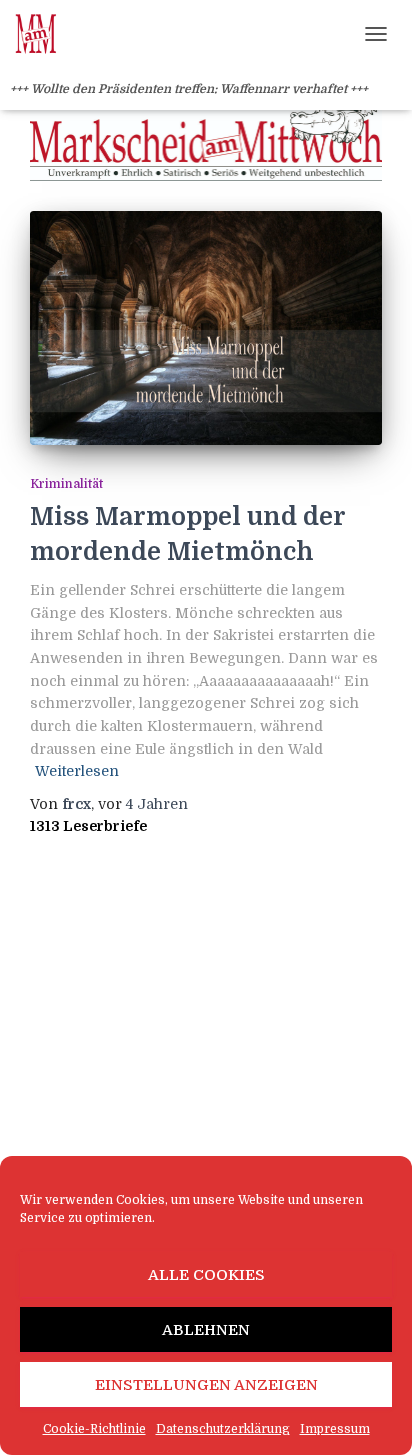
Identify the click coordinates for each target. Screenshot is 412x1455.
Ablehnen (206, 1330)
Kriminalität (66, 484)
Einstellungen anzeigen (206, 1385)
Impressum (335, 1429)
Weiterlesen (77, 771)
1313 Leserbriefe (88, 826)
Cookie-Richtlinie (94, 1429)
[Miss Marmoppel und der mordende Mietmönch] (206, 328)
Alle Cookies (206, 1275)
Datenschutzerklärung (223, 1429)
